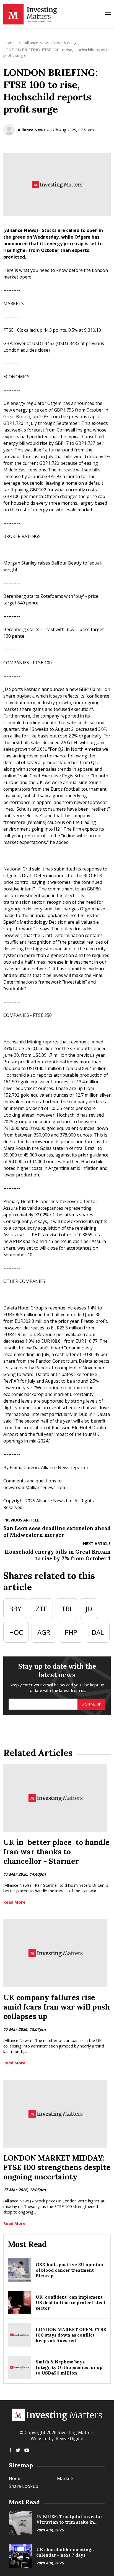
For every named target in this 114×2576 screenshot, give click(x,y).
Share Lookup (24, 2486)
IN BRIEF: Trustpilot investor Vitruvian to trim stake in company (69, 2522)
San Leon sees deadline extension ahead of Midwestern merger (57, 1531)
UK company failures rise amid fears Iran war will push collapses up (57, 2007)
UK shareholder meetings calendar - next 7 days (65, 2552)
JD (89, 1609)
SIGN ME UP (91, 1704)
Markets (66, 2478)
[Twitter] (18, 2450)
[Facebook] (10, 2450)
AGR (44, 1632)
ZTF (41, 1609)
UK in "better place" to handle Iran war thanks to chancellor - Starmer (56, 1852)
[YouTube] (27, 2450)
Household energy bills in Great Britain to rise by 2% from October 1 (58, 1555)
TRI (66, 1609)
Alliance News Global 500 (47, 43)
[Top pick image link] (20, 2523)
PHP (71, 1632)
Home (9, 43)
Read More (14, 1902)
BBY (15, 1609)
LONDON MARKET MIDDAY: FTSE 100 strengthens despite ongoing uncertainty (57, 2167)
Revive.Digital (69, 2439)
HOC (16, 1632)
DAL (98, 1632)
